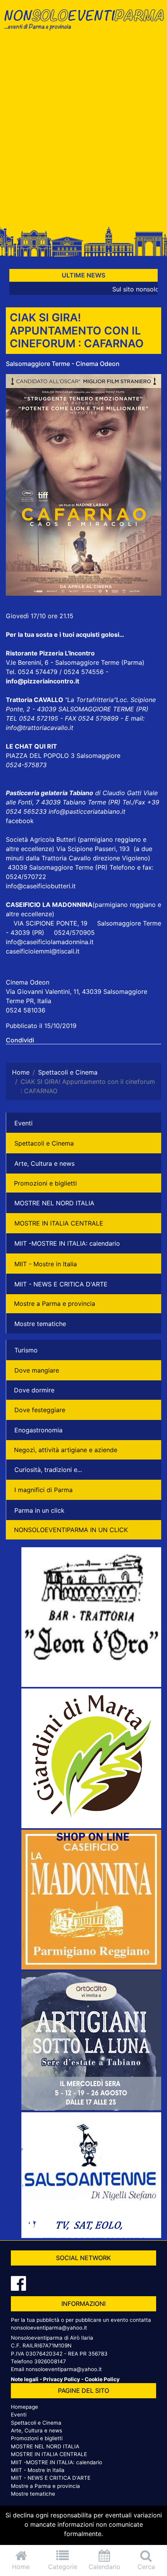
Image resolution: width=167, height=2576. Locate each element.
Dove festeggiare (40, 1410)
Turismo (26, 1350)
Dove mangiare (37, 1370)
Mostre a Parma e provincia (55, 1304)
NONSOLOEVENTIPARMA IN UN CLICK (71, 1530)
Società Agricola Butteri (41, 839)
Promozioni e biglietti (45, 1183)
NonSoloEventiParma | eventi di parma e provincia (83, 22)
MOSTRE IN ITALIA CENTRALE (59, 1223)
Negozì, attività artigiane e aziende (66, 1450)
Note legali (25, 2379)
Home (21, 2567)
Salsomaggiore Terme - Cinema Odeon (63, 364)
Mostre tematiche (40, 1324)
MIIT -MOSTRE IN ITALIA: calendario (67, 1243)
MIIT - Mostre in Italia (46, 1264)
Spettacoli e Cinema (44, 1143)
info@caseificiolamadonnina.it (50, 942)
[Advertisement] (83, 131)
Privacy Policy (62, 2379)
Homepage (24, 2407)
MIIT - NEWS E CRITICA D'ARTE (61, 1284)
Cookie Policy (102, 2379)
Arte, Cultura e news (44, 1163)
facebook (20, 821)
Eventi (23, 1123)
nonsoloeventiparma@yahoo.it (49, 2328)
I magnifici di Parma (43, 1490)
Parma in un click (39, 1510)
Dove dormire (34, 1390)
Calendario (104, 2567)
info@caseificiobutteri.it (41, 886)
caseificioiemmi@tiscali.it (43, 951)
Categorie (63, 2567)
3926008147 (50, 2361)
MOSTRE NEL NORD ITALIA (54, 1203)
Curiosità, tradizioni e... (48, 1470)
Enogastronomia (38, 1430)
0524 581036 (26, 1010)
